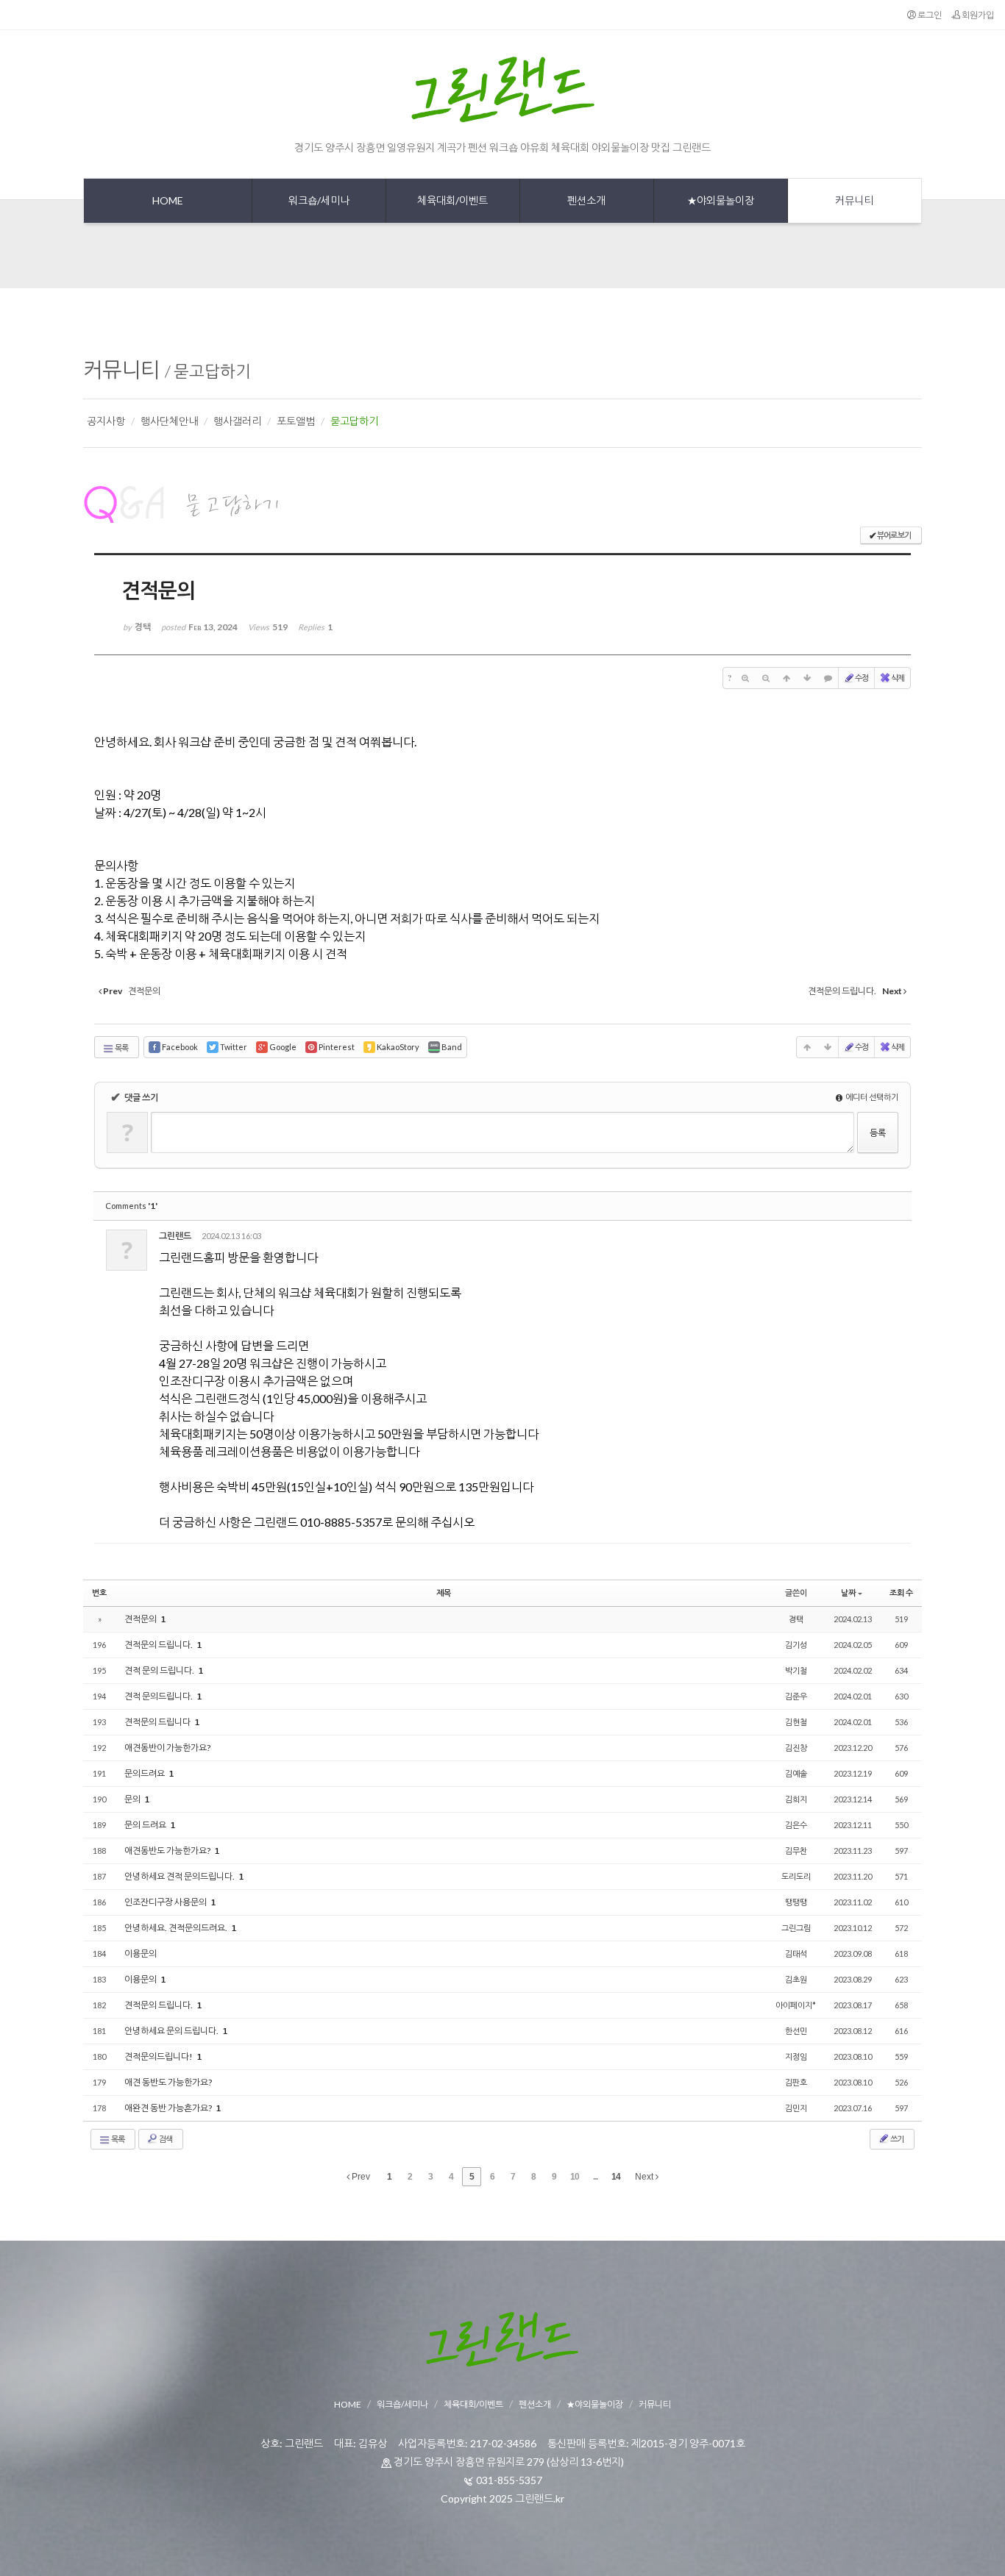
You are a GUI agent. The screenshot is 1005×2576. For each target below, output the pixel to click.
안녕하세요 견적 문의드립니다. (180, 1876)
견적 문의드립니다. (159, 1696)
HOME (348, 2404)
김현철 (796, 1722)
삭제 (898, 678)
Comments (131, 1206)
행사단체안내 (169, 421)
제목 (444, 1592)
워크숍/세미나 (402, 2404)
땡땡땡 (796, 1902)
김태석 (796, 1954)
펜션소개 (535, 2404)
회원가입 (977, 15)
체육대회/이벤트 (473, 2404)
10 (575, 2177)
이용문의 (141, 1954)
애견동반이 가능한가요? (167, 1748)
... (595, 2177)
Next (645, 2177)
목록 (121, 1048)
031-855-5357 (509, 2480)
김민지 (796, 2108)
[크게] (745, 678)
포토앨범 (296, 421)
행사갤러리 (237, 421)
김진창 (796, 1748)
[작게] (766, 678)
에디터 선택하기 (871, 1097)
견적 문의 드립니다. (160, 1670)
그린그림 (796, 1928)
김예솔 (796, 1773)
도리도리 (796, 1876)
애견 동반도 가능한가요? (168, 2082)
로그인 (929, 15)
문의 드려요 (146, 1825)
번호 (99, 1592)
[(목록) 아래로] (807, 678)
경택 (796, 1619)
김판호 (796, 2082)
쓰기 (896, 2139)
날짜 (848, 1592)
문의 (133, 1799)
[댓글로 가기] (828, 678)
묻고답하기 (212, 371)
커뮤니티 (121, 369)
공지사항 (106, 421)
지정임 (796, 2056)
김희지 (796, 1799)
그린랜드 (175, 1236)
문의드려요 (145, 1773)
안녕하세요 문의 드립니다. (172, 2031)
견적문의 (141, 1619)
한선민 (796, 2031)
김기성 (796, 1645)
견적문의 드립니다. (159, 1645)
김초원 (796, 1979)
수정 (862, 678)
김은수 (796, 1825)
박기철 (796, 1670)
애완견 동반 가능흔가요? (169, 2108)
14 (616, 2177)
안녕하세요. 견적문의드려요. (177, 1928)
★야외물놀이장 (595, 2404)
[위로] (786, 678)
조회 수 (901, 1592)
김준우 (796, 1696)
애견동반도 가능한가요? (168, 1851)
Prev (360, 2177)
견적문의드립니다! (159, 2056)
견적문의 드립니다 (158, 1722)
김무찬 (796, 1851)
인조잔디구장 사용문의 (166, 1902)
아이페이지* (796, 2005)
